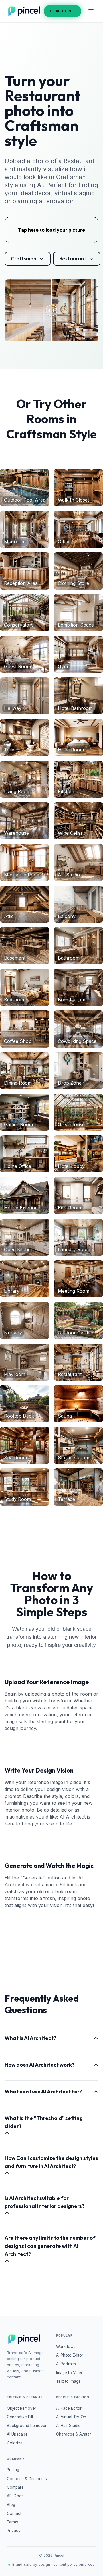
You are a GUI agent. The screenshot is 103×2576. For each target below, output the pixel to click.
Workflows (66, 2347)
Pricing (13, 2470)
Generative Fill (20, 2417)
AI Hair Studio (68, 2426)
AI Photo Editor (70, 2355)
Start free (63, 11)
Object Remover (22, 2408)
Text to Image (68, 2381)
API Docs (15, 2496)
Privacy (14, 2531)
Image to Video (70, 2373)
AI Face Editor (69, 2408)
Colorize (15, 2443)
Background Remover (27, 2426)
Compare (15, 2487)
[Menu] (91, 11)
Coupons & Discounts (27, 2479)
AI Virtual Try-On (71, 2417)
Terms (12, 2522)
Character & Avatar (74, 2434)
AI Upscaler (17, 2434)
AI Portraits (66, 2364)
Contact (14, 2513)
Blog (11, 2505)
